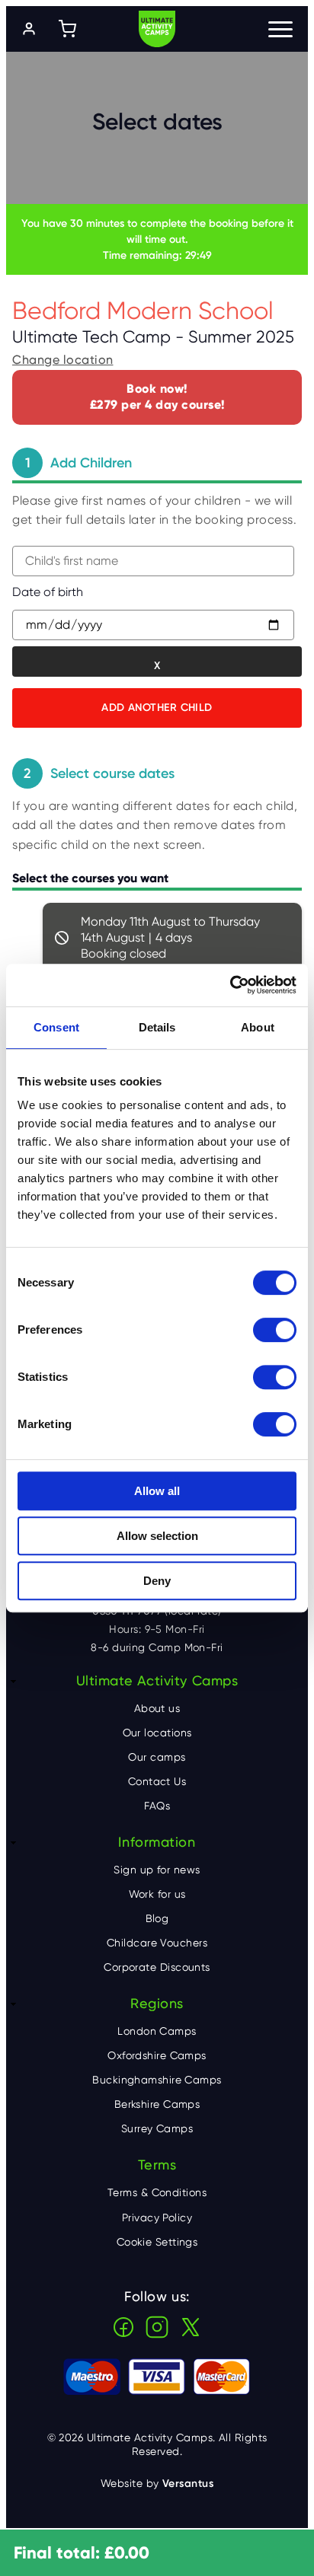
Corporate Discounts (157, 1967)
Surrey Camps (157, 2128)
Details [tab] (157, 1027)
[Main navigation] (280, 29)
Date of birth (48, 592)
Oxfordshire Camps (157, 2055)
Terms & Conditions (157, 2192)
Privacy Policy (157, 2217)
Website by (157, 2484)
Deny (157, 1581)
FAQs (157, 1806)
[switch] (275, 1330)
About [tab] (258, 1027)
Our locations (157, 1733)
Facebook (123, 2327)
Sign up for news (157, 1870)
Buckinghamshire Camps (157, 2080)
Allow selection (157, 1536)
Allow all (157, 1491)
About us (157, 1708)
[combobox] (153, 561)
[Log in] (29, 29)
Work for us (157, 1894)
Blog (157, 1918)
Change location (63, 360)
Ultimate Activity (157, 29)
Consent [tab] (56, 1027)
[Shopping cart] (67, 29)
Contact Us (157, 1781)
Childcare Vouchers (157, 1943)
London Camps (157, 2031)
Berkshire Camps (157, 2104)
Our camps (157, 1757)
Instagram (157, 2327)
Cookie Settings (157, 2242)
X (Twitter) (191, 2327)
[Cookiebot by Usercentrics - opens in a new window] (230, 985)
